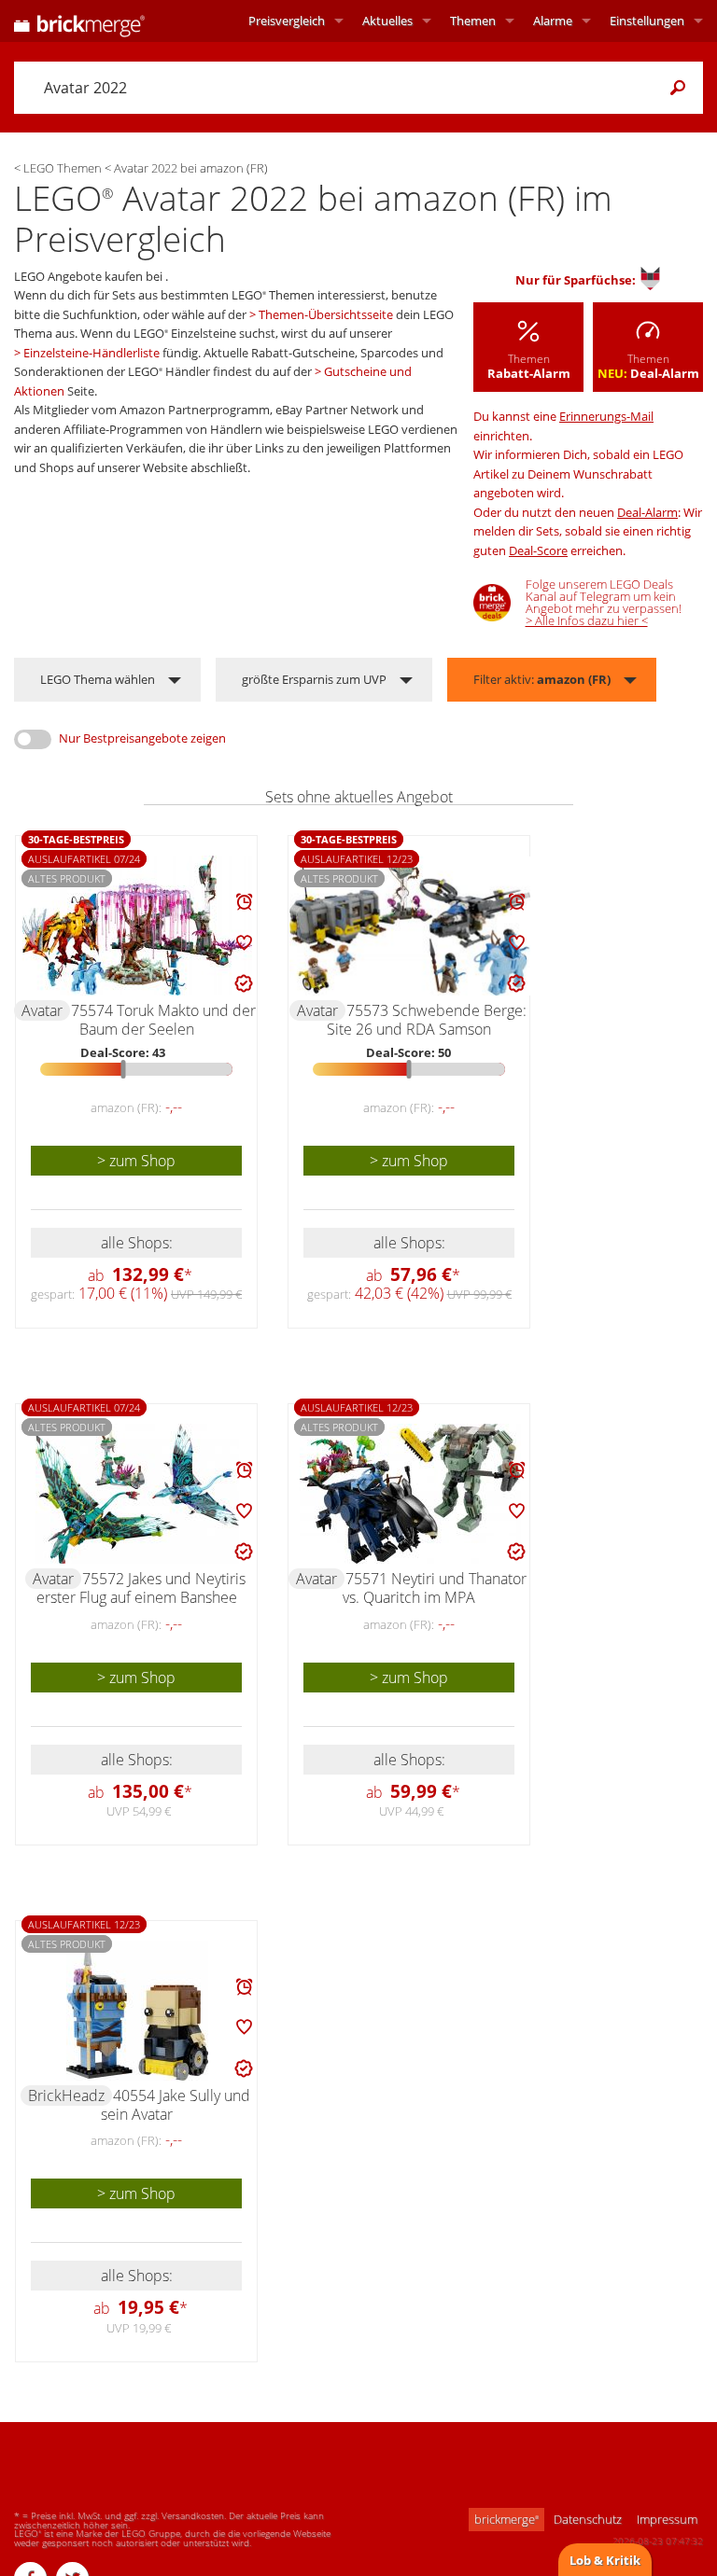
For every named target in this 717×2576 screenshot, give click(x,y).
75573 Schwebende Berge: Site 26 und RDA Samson (427, 1020)
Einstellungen (647, 21)
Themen (473, 21)
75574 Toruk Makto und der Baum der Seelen (163, 1020)
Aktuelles (387, 21)
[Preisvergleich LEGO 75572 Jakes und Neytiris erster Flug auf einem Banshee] (137, 1494)
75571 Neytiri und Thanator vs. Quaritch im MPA (435, 1588)
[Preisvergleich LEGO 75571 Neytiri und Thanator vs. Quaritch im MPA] (410, 1494)
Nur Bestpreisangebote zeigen (142, 738)
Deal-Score (538, 550)
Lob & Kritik (605, 2560)
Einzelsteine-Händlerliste (91, 353)
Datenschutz (588, 2519)
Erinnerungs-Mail (606, 416)
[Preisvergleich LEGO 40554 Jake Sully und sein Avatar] (137, 2011)
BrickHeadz (66, 2096)
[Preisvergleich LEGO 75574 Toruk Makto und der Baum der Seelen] (137, 926)
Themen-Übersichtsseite (326, 314)
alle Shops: (137, 1243)
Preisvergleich (287, 21)
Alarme (553, 21)
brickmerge (506, 2519)
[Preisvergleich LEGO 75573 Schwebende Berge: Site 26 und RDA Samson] (410, 926)
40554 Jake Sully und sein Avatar (176, 2105)
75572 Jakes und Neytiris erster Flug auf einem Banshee (141, 1588)
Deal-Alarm (647, 512)
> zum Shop (136, 1161)
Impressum (667, 2519)
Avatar (42, 1010)
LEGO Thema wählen (98, 679)
